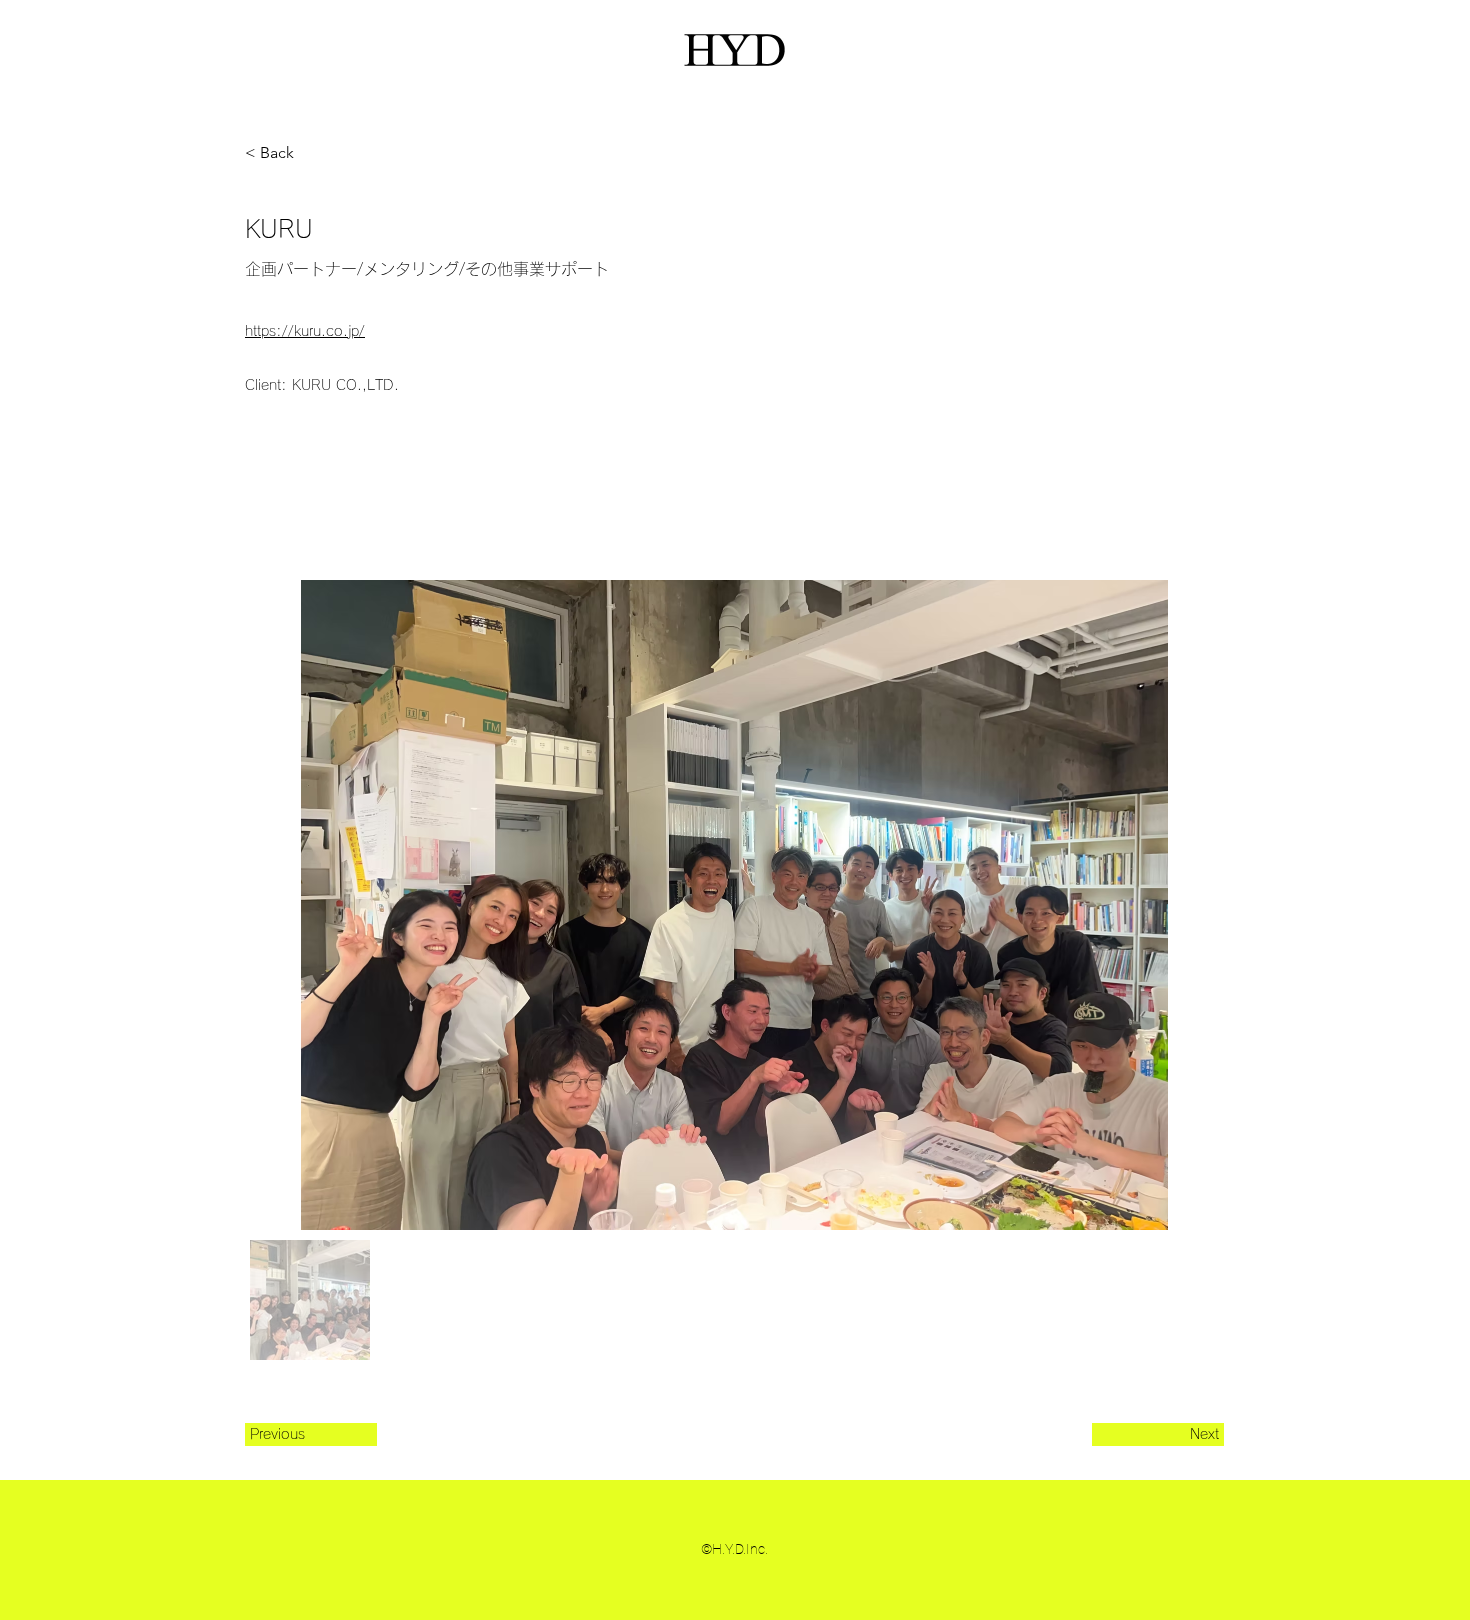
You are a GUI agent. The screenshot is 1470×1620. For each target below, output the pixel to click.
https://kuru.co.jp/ (305, 331)
